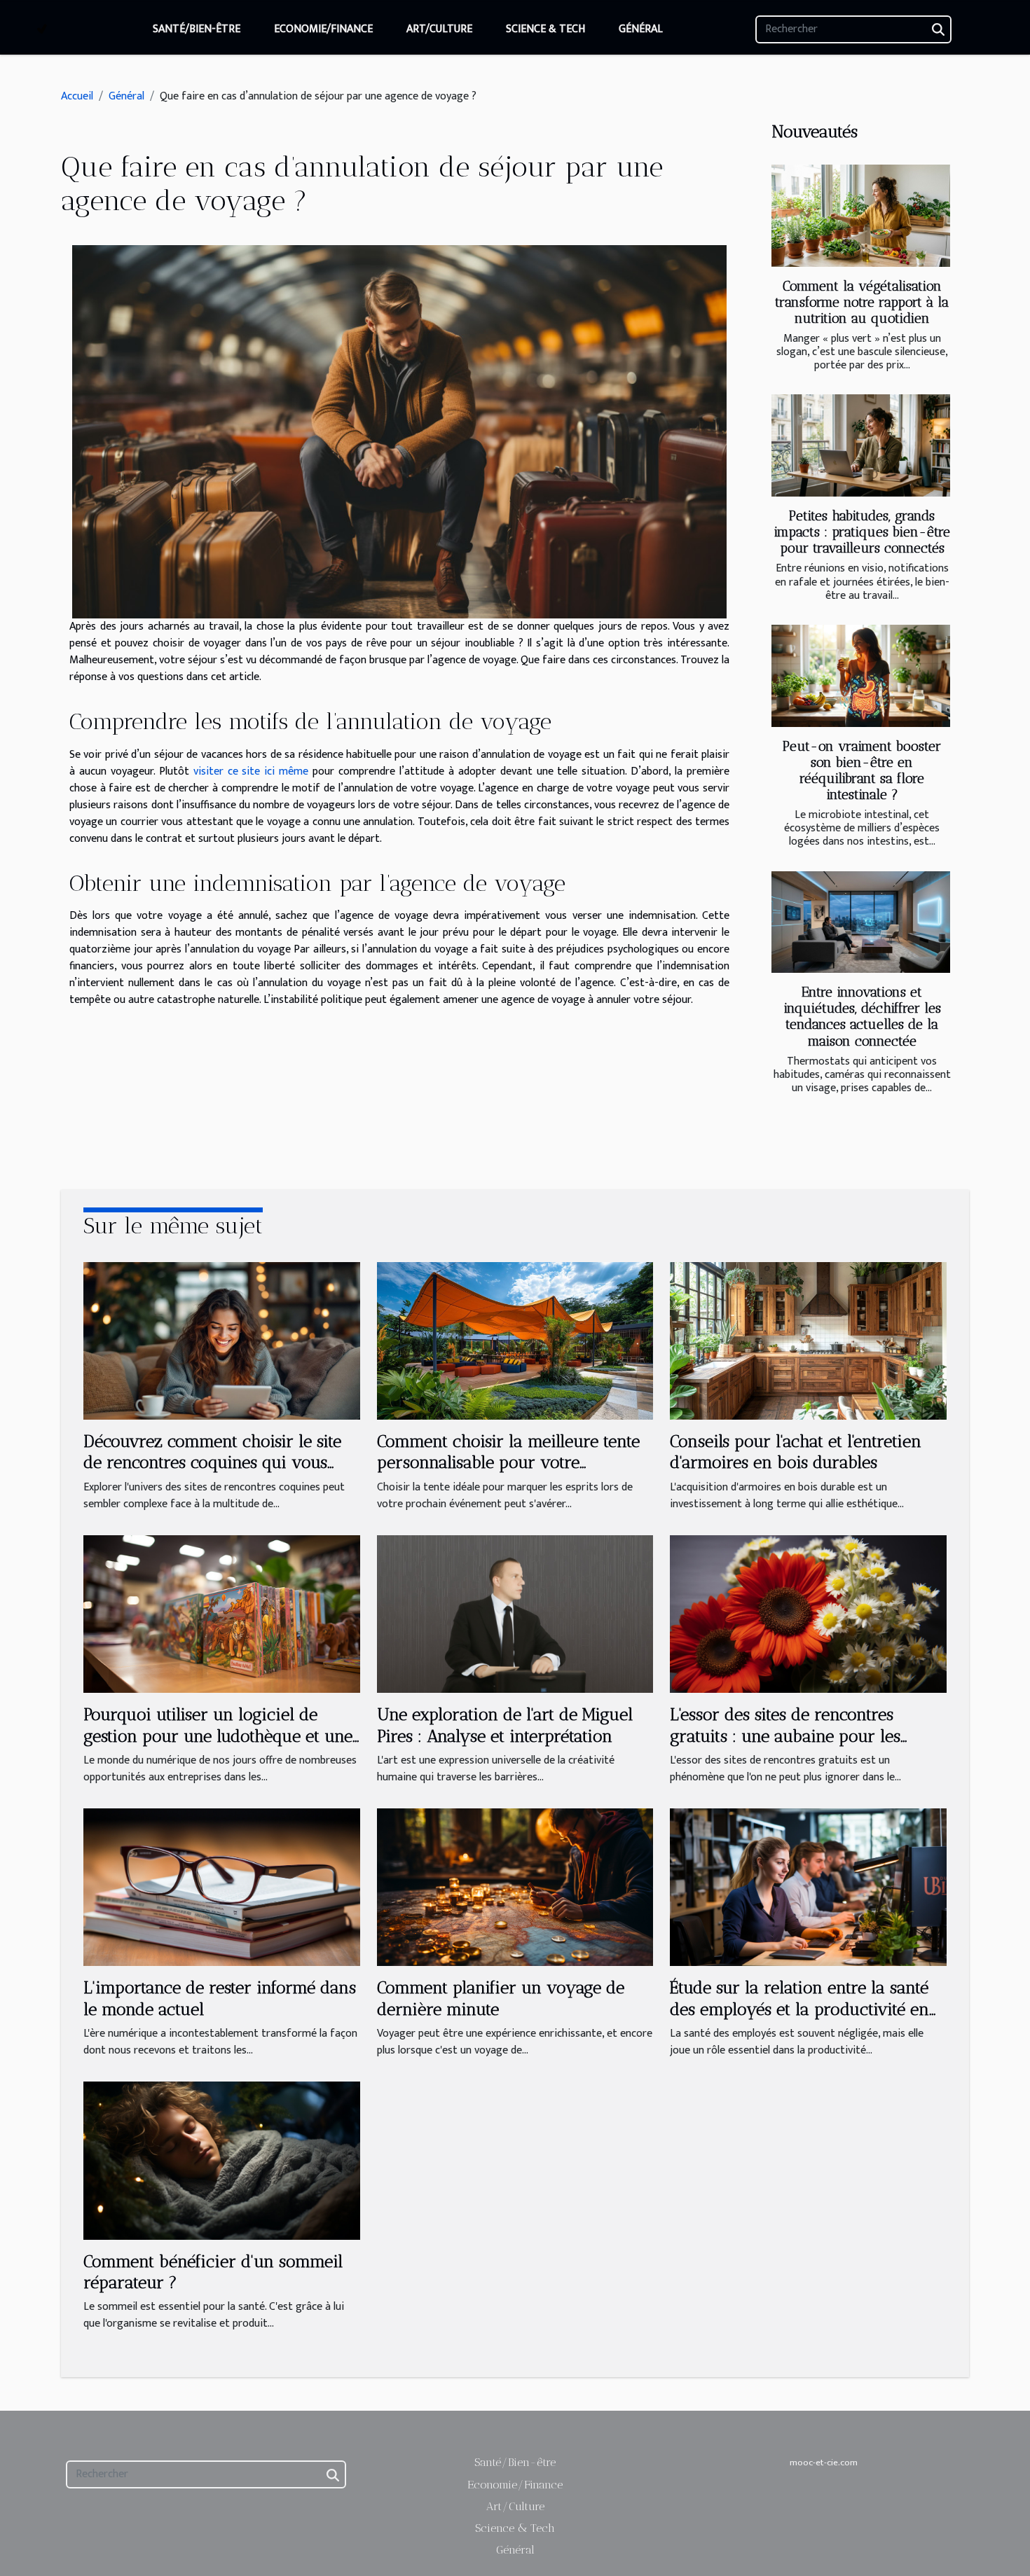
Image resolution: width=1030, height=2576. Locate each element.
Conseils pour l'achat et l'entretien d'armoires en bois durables (796, 1452)
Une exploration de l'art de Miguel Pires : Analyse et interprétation (505, 1725)
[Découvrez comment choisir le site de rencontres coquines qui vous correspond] (222, 1340)
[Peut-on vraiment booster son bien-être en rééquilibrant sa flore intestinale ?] (861, 676)
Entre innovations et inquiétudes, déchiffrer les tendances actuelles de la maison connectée (862, 1016)
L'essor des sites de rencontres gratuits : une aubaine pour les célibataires (785, 1736)
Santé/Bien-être (197, 29)
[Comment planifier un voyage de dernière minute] (515, 1886)
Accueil (77, 96)
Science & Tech (545, 29)
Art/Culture (439, 29)
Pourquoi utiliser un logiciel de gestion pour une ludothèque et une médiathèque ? (218, 1736)
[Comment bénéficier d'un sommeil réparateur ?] (222, 2160)
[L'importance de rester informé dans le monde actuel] (222, 1886)
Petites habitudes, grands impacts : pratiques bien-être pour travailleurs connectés (862, 532)
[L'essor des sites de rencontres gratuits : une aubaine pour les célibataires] (808, 1613)
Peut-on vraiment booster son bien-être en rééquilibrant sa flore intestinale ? (862, 770)
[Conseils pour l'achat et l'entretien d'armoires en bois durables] (808, 1340)
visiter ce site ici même (251, 771)
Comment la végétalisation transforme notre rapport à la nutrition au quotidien (862, 302)
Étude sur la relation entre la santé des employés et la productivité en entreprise (799, 2009)
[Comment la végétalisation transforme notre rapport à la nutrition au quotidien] (861, 216)
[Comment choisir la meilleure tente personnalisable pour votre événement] (515, 1340)
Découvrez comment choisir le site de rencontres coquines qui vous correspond (212, 1462)
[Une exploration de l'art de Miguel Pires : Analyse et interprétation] (515, 1613)
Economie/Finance (323, 29)
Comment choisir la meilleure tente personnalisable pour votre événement (508, 1462)
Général (641, 29)
